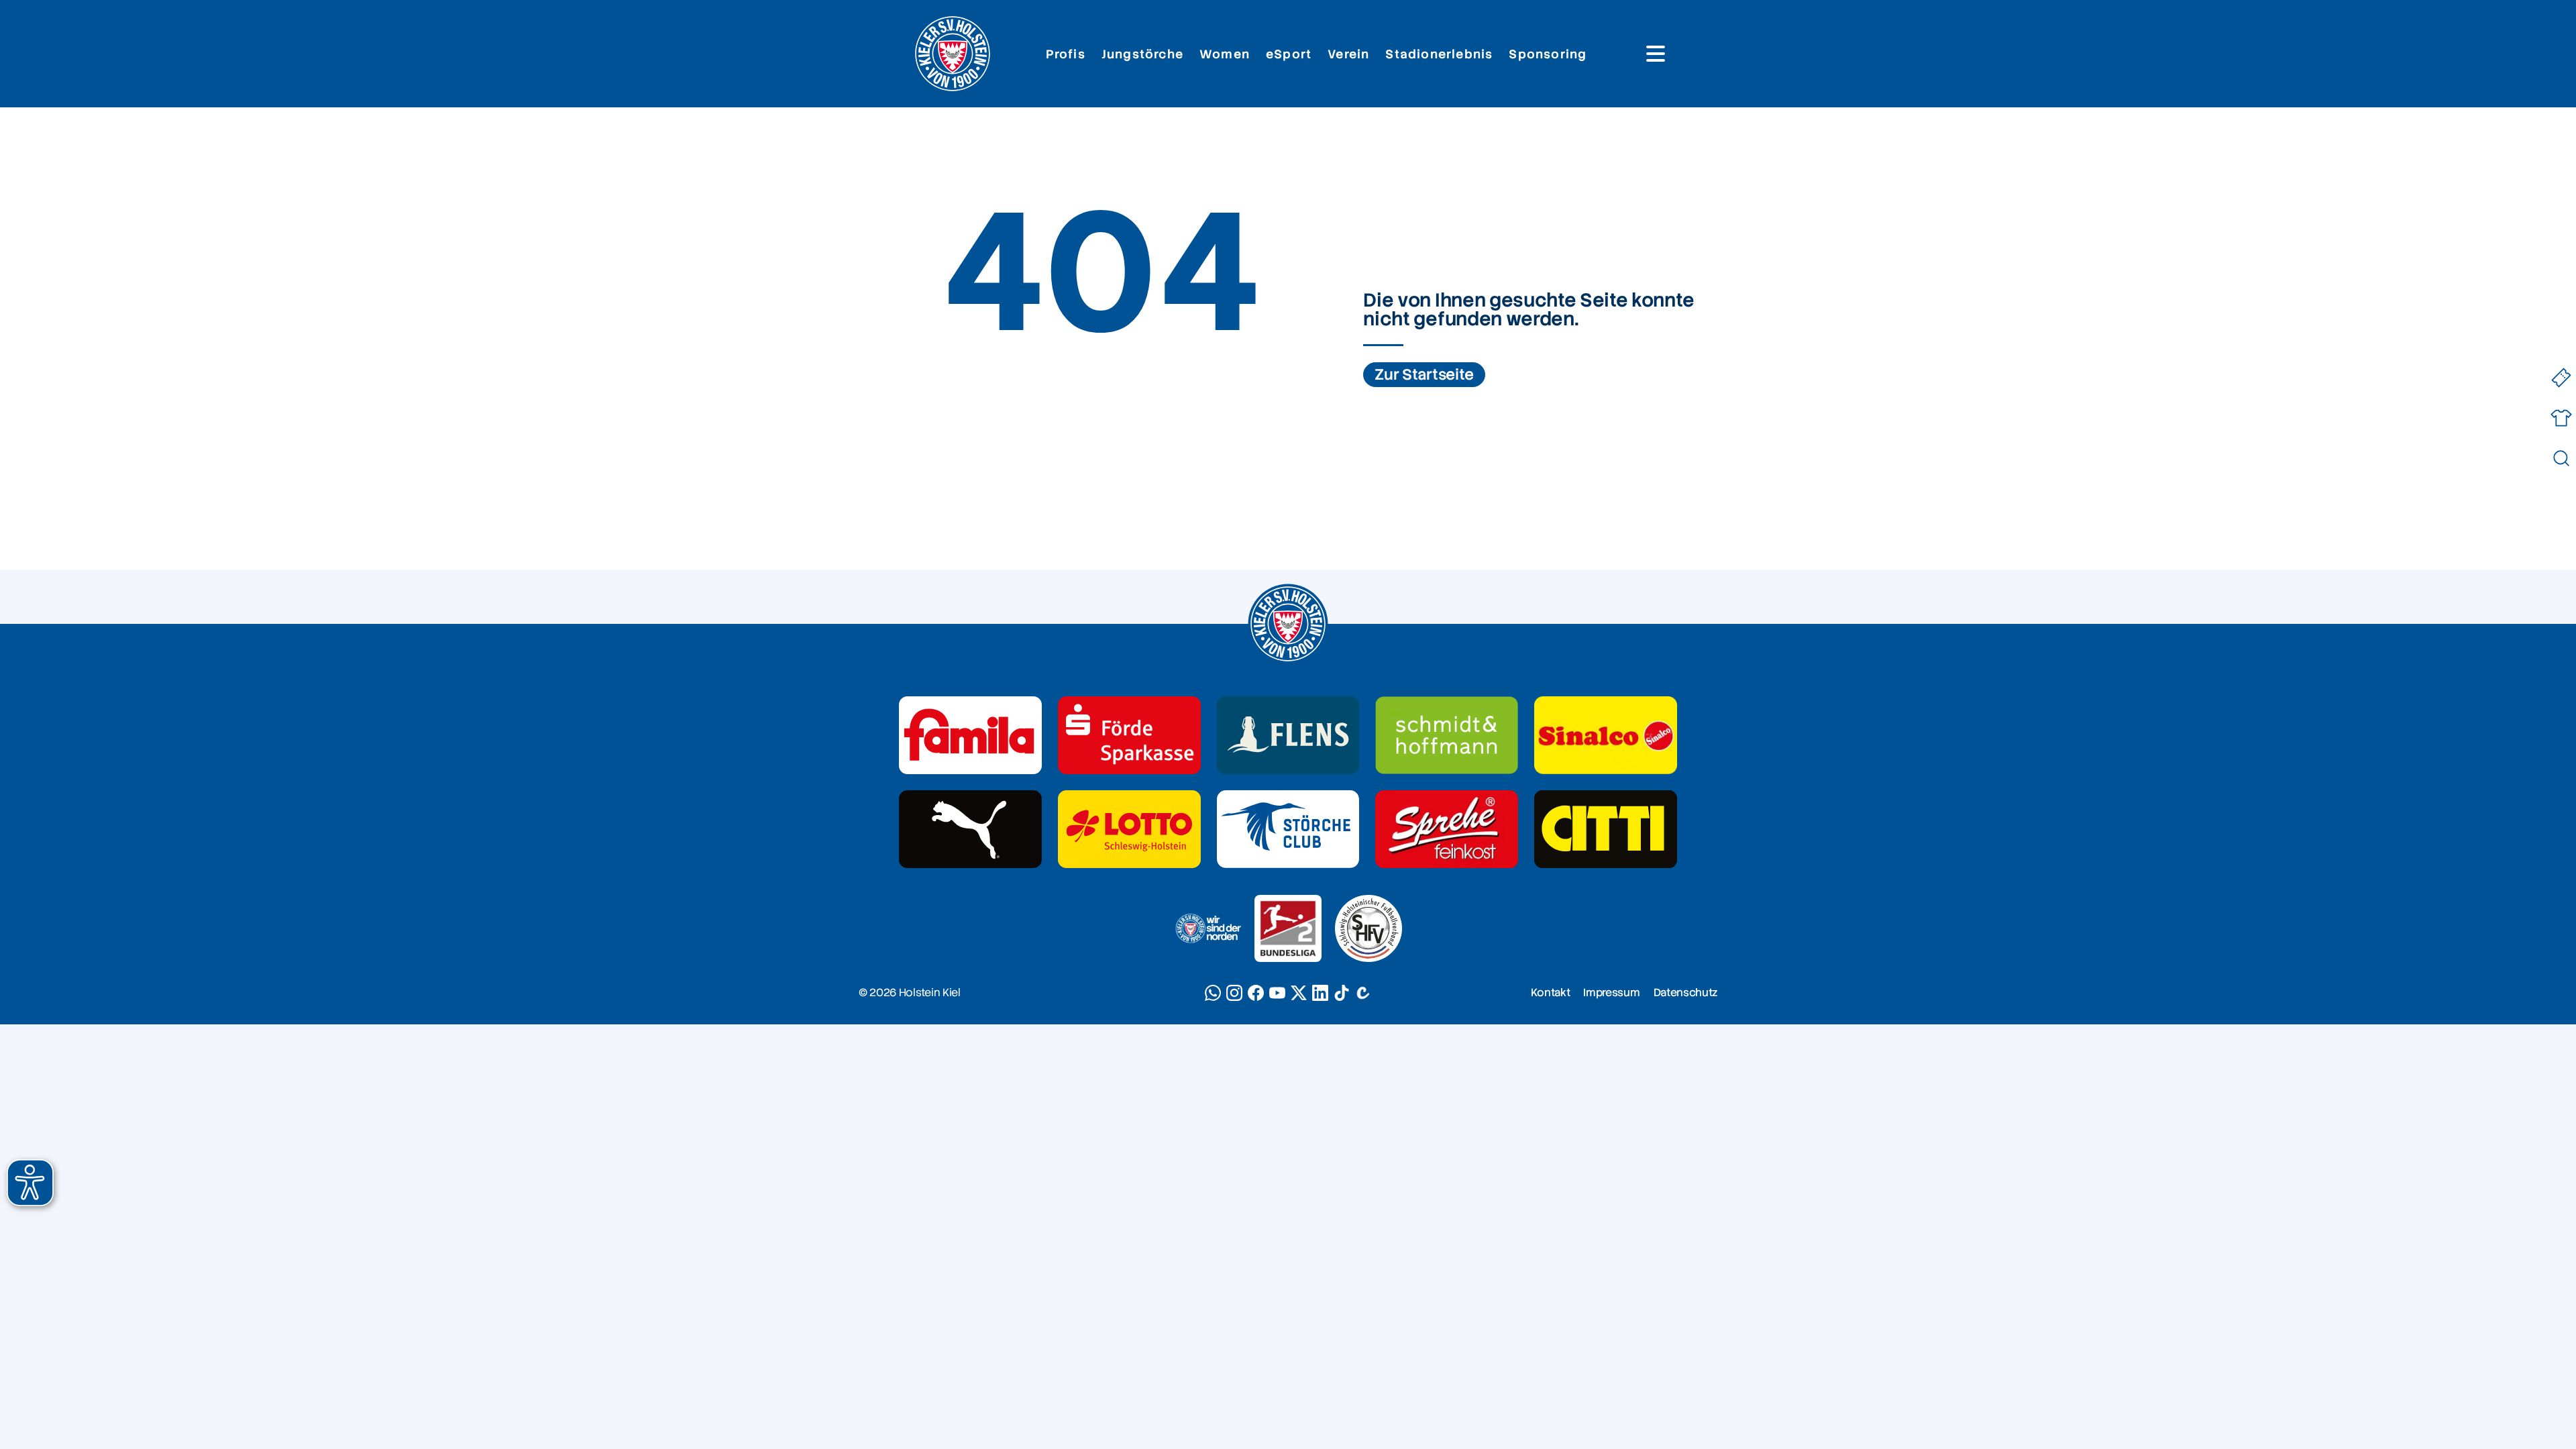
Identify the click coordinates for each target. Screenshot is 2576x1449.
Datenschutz (1685, 992)
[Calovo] (1363, 993)
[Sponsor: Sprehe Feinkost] (1447, 829)
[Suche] (2561, 458)
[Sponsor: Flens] (1288, 735)
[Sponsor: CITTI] (1606, 829)
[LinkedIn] (1320, 993)
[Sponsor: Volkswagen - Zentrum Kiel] (1447, 735)
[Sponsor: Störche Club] (1288, 829)
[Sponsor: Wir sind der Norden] (1207, 928)
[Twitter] (1299, 993)
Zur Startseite (1424, 375)
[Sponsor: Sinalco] (1606, 735)
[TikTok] (1342, 993)
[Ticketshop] (2561, 377)
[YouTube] (1277, 993)
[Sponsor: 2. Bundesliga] (1288, 928)
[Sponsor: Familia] (970, 735)
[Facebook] (1256, 993)
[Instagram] (1234, 993)
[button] (30, 1183)
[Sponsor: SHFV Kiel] (1368, 928)
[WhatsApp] (1213, 993)
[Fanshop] (2561, 418)
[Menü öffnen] (1656, 54)
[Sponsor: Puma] (970, 829)
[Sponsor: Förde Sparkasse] (1129, 735)
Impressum (1611, 992)
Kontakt (1551, 992)
